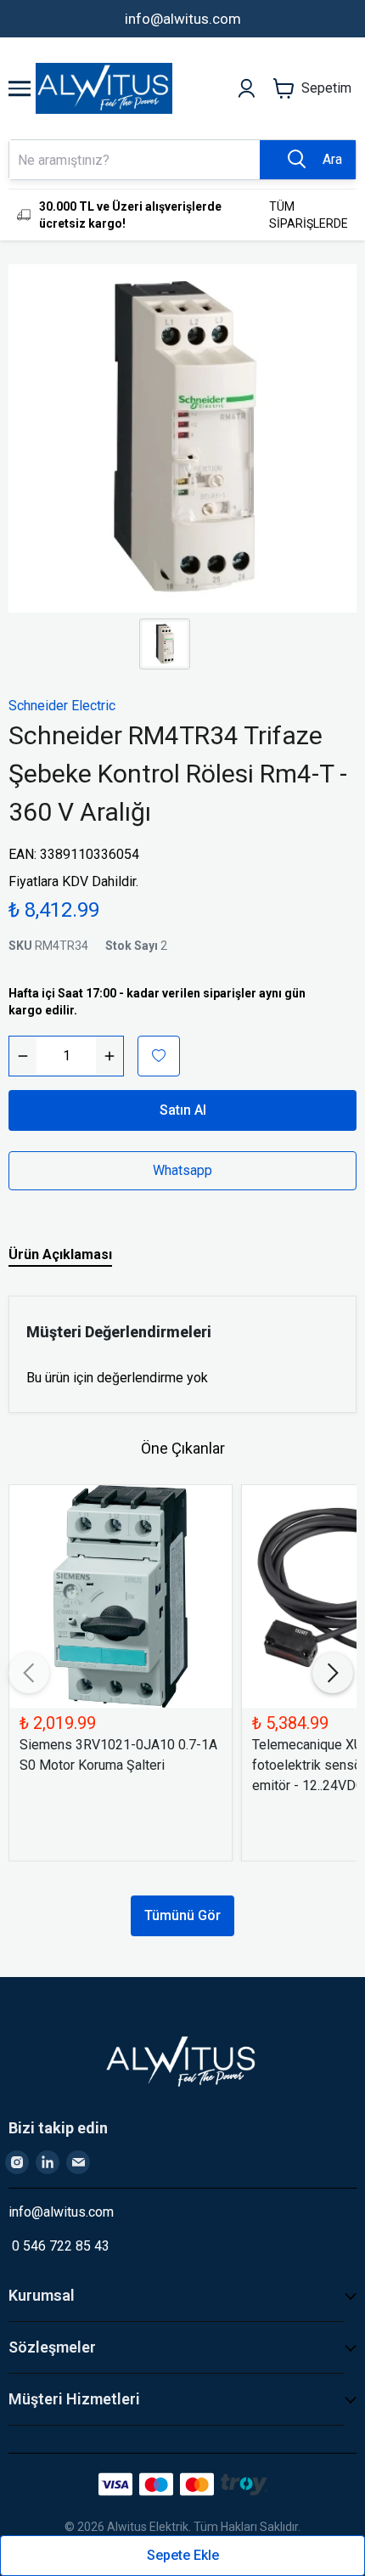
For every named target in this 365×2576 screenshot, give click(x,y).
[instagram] (17, 2162)
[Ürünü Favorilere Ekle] (159, 1056)
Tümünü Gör (182, 1915)
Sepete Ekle (183, 2555)
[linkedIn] (48, 2162)
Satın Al (183, 1110)
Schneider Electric (62, 706)
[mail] (78, 2162)
